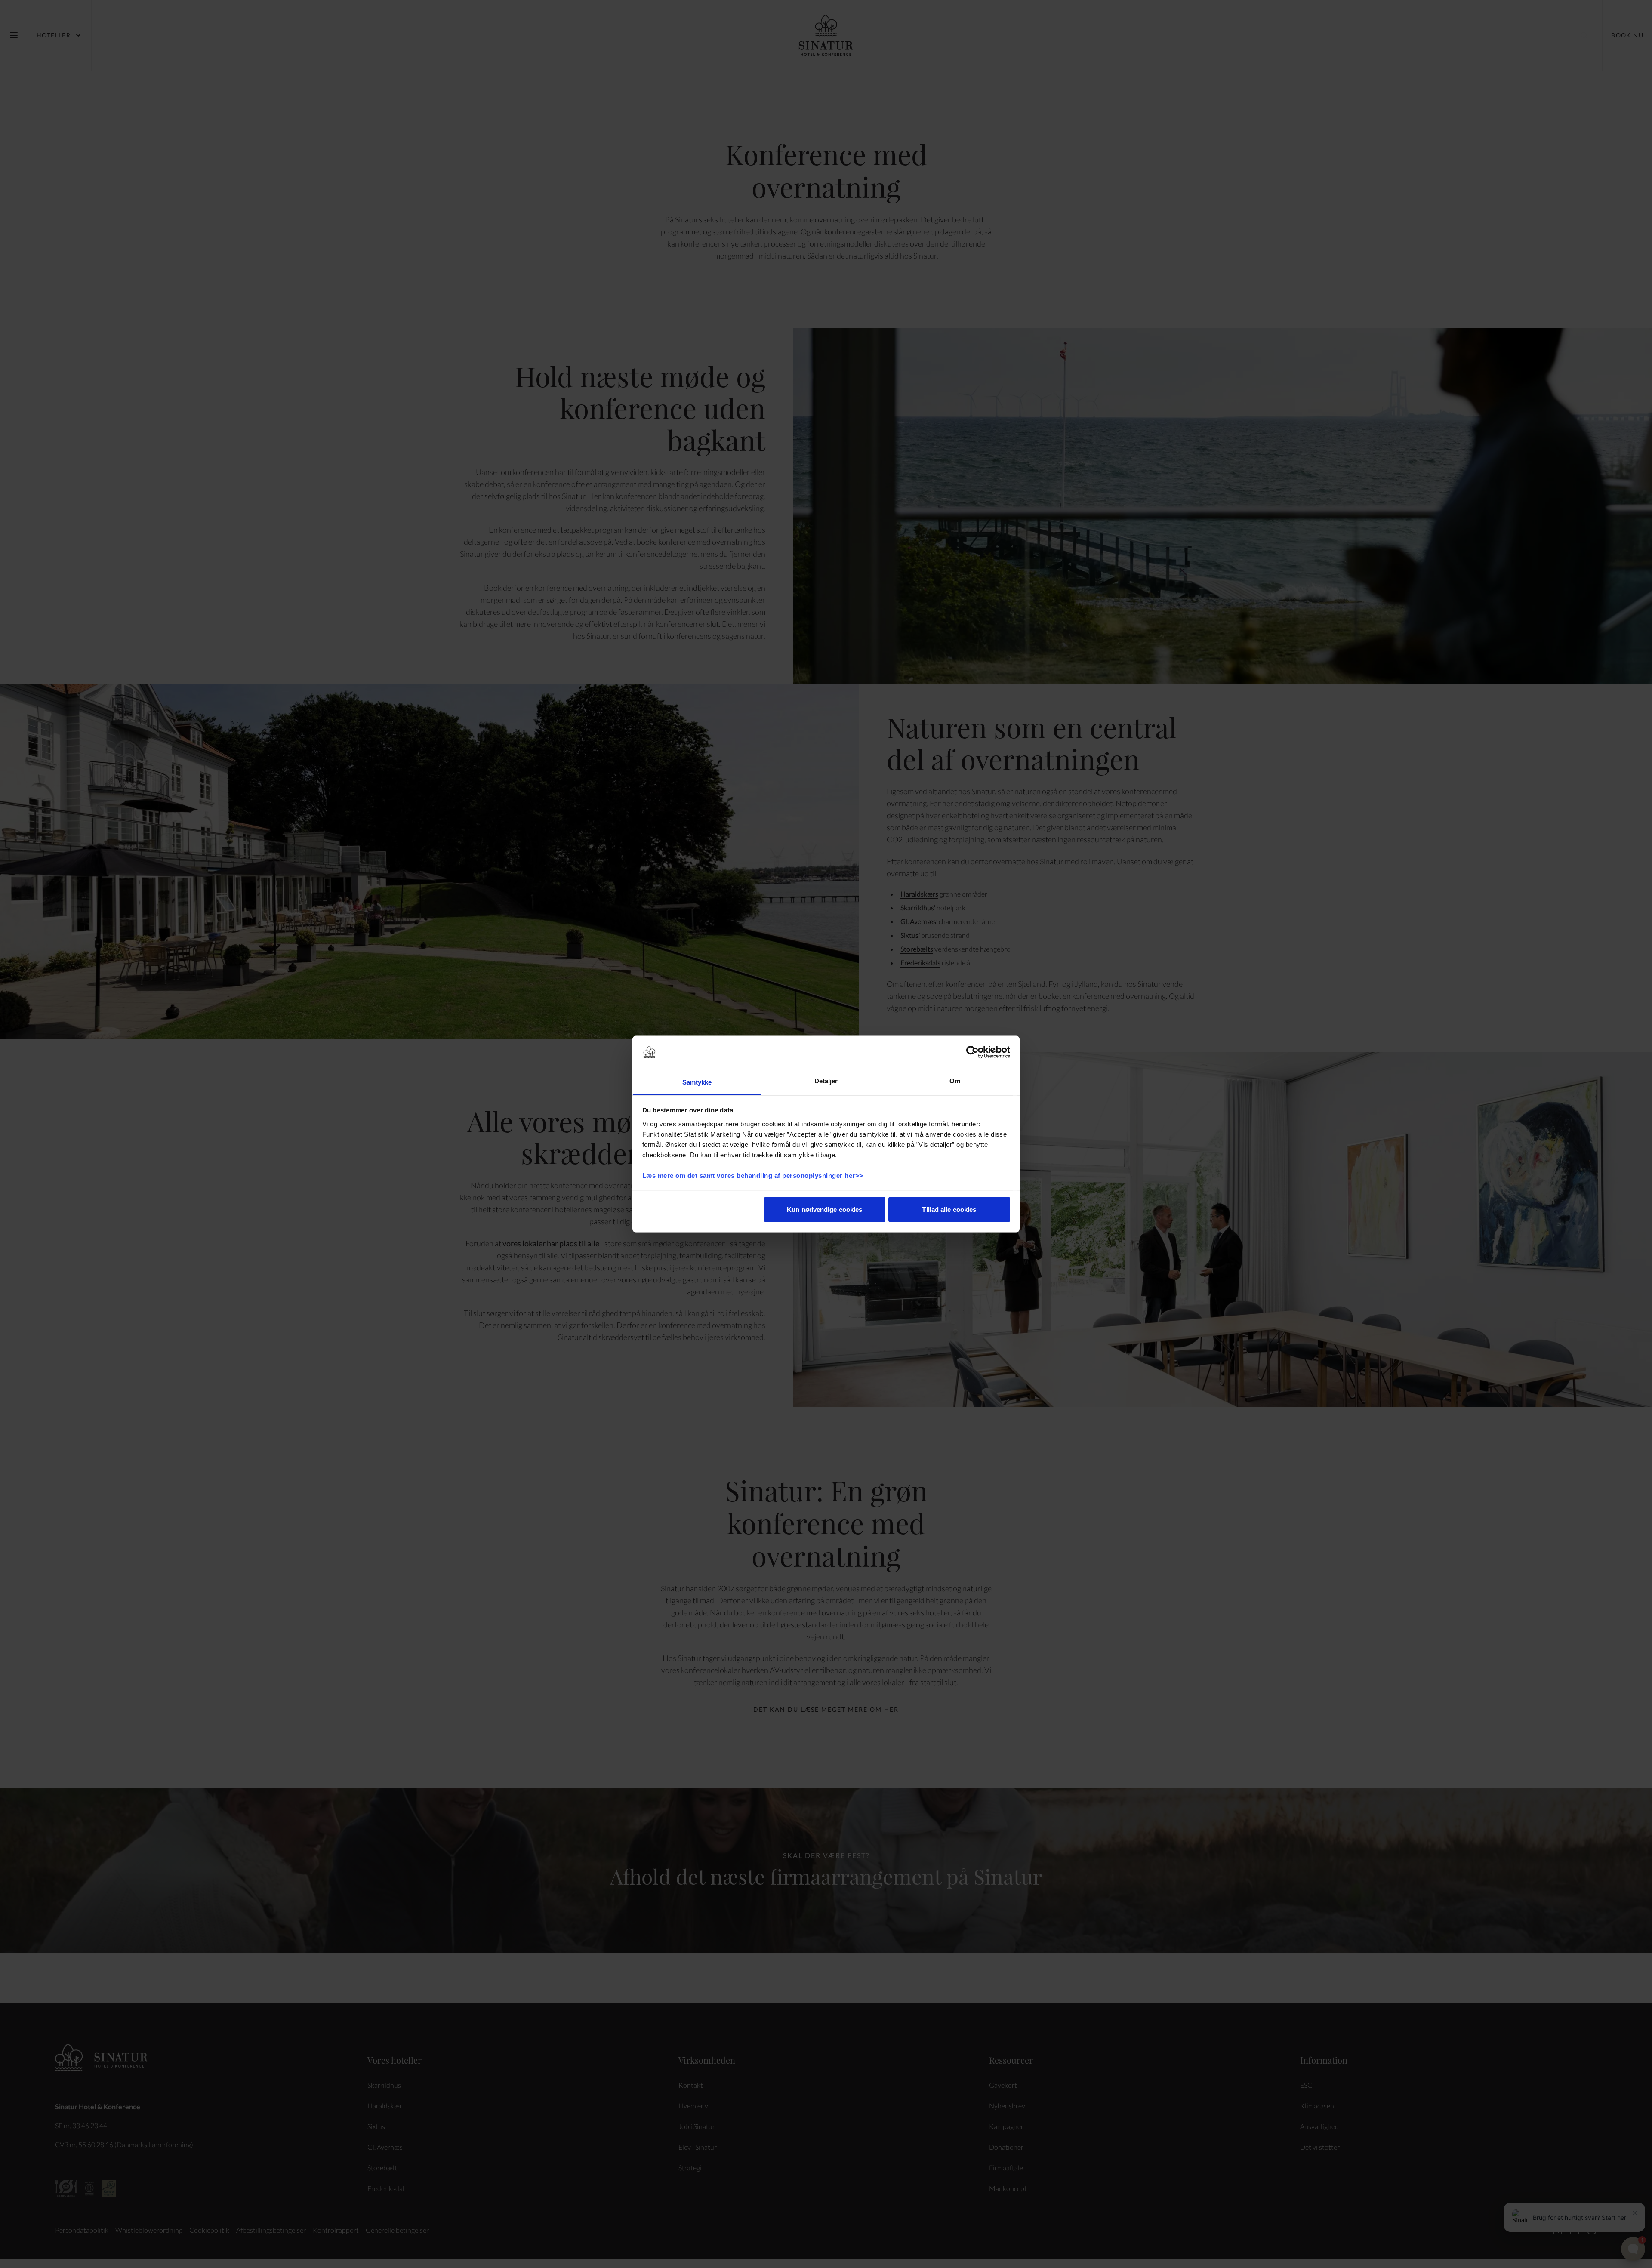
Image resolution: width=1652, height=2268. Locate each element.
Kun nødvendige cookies (824, 1209)
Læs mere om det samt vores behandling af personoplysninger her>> (754, 1175)
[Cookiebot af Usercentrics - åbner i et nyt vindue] (972, 1052)
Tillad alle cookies (949, 1209)
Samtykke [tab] (697, 1082)
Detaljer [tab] (826, 1080)
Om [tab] (955, 1080)
